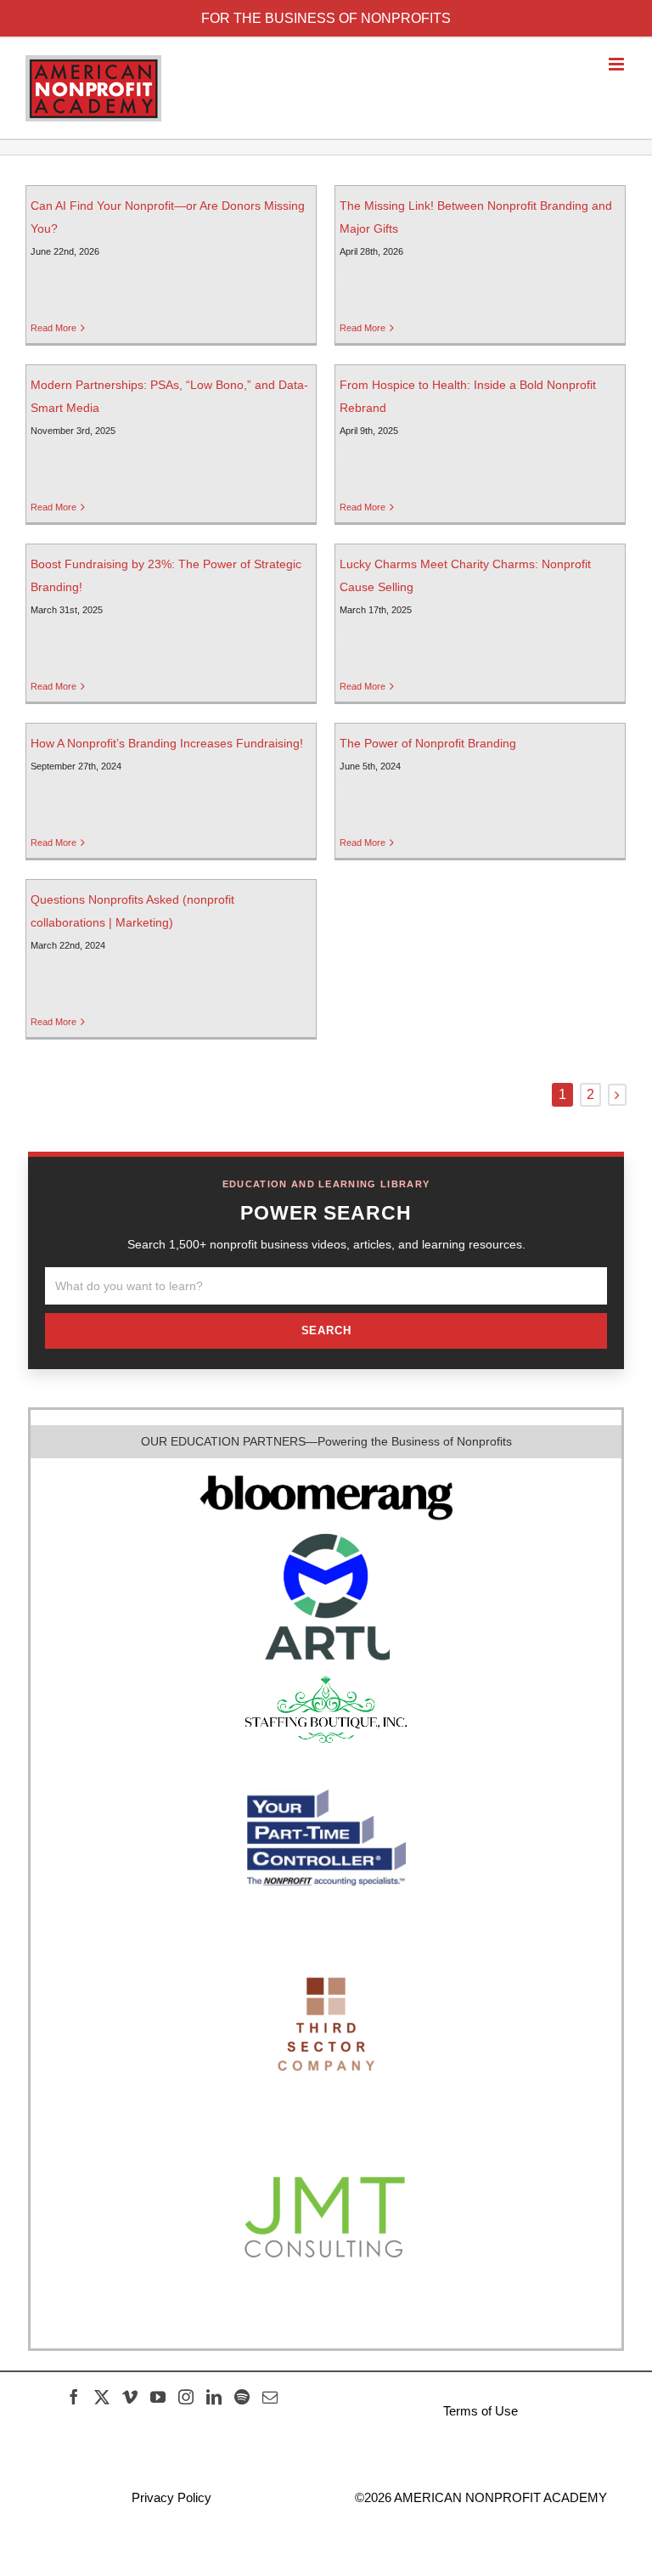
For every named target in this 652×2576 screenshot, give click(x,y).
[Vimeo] (130, 2397)
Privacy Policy (171, 2497)
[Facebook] (74, 2397)
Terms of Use (481, 2411)
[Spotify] (242, 2397)
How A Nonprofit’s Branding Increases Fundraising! (167, 743)
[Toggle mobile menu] (618, 64)
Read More (53, 328)
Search (326, 1330)
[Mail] (270, 2397)
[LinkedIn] (214, 2397)
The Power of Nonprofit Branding (428, 743)
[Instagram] (186, 2397)
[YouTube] (158, 2397)
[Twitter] (102, 2397)
